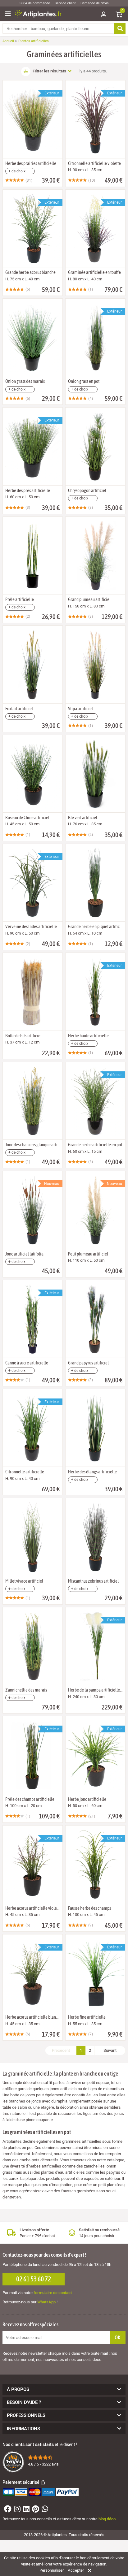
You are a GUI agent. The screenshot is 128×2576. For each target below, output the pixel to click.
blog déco (107, 2519)
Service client (65, 3)
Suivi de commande (35, 3)
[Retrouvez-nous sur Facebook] (7, 2510)
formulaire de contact (53, 2293)
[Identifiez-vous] (103, 15)
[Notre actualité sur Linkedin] (25, 2510)
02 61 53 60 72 (34, 2279)
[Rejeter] (88, 2570)
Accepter (76, 2570)
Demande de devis (95, 3)
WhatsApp (46, 2302)
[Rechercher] (120, 28)
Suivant (110, 2050)
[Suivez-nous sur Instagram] (16, 2510)
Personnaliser (52, 2570)
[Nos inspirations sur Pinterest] (35, 2510)
